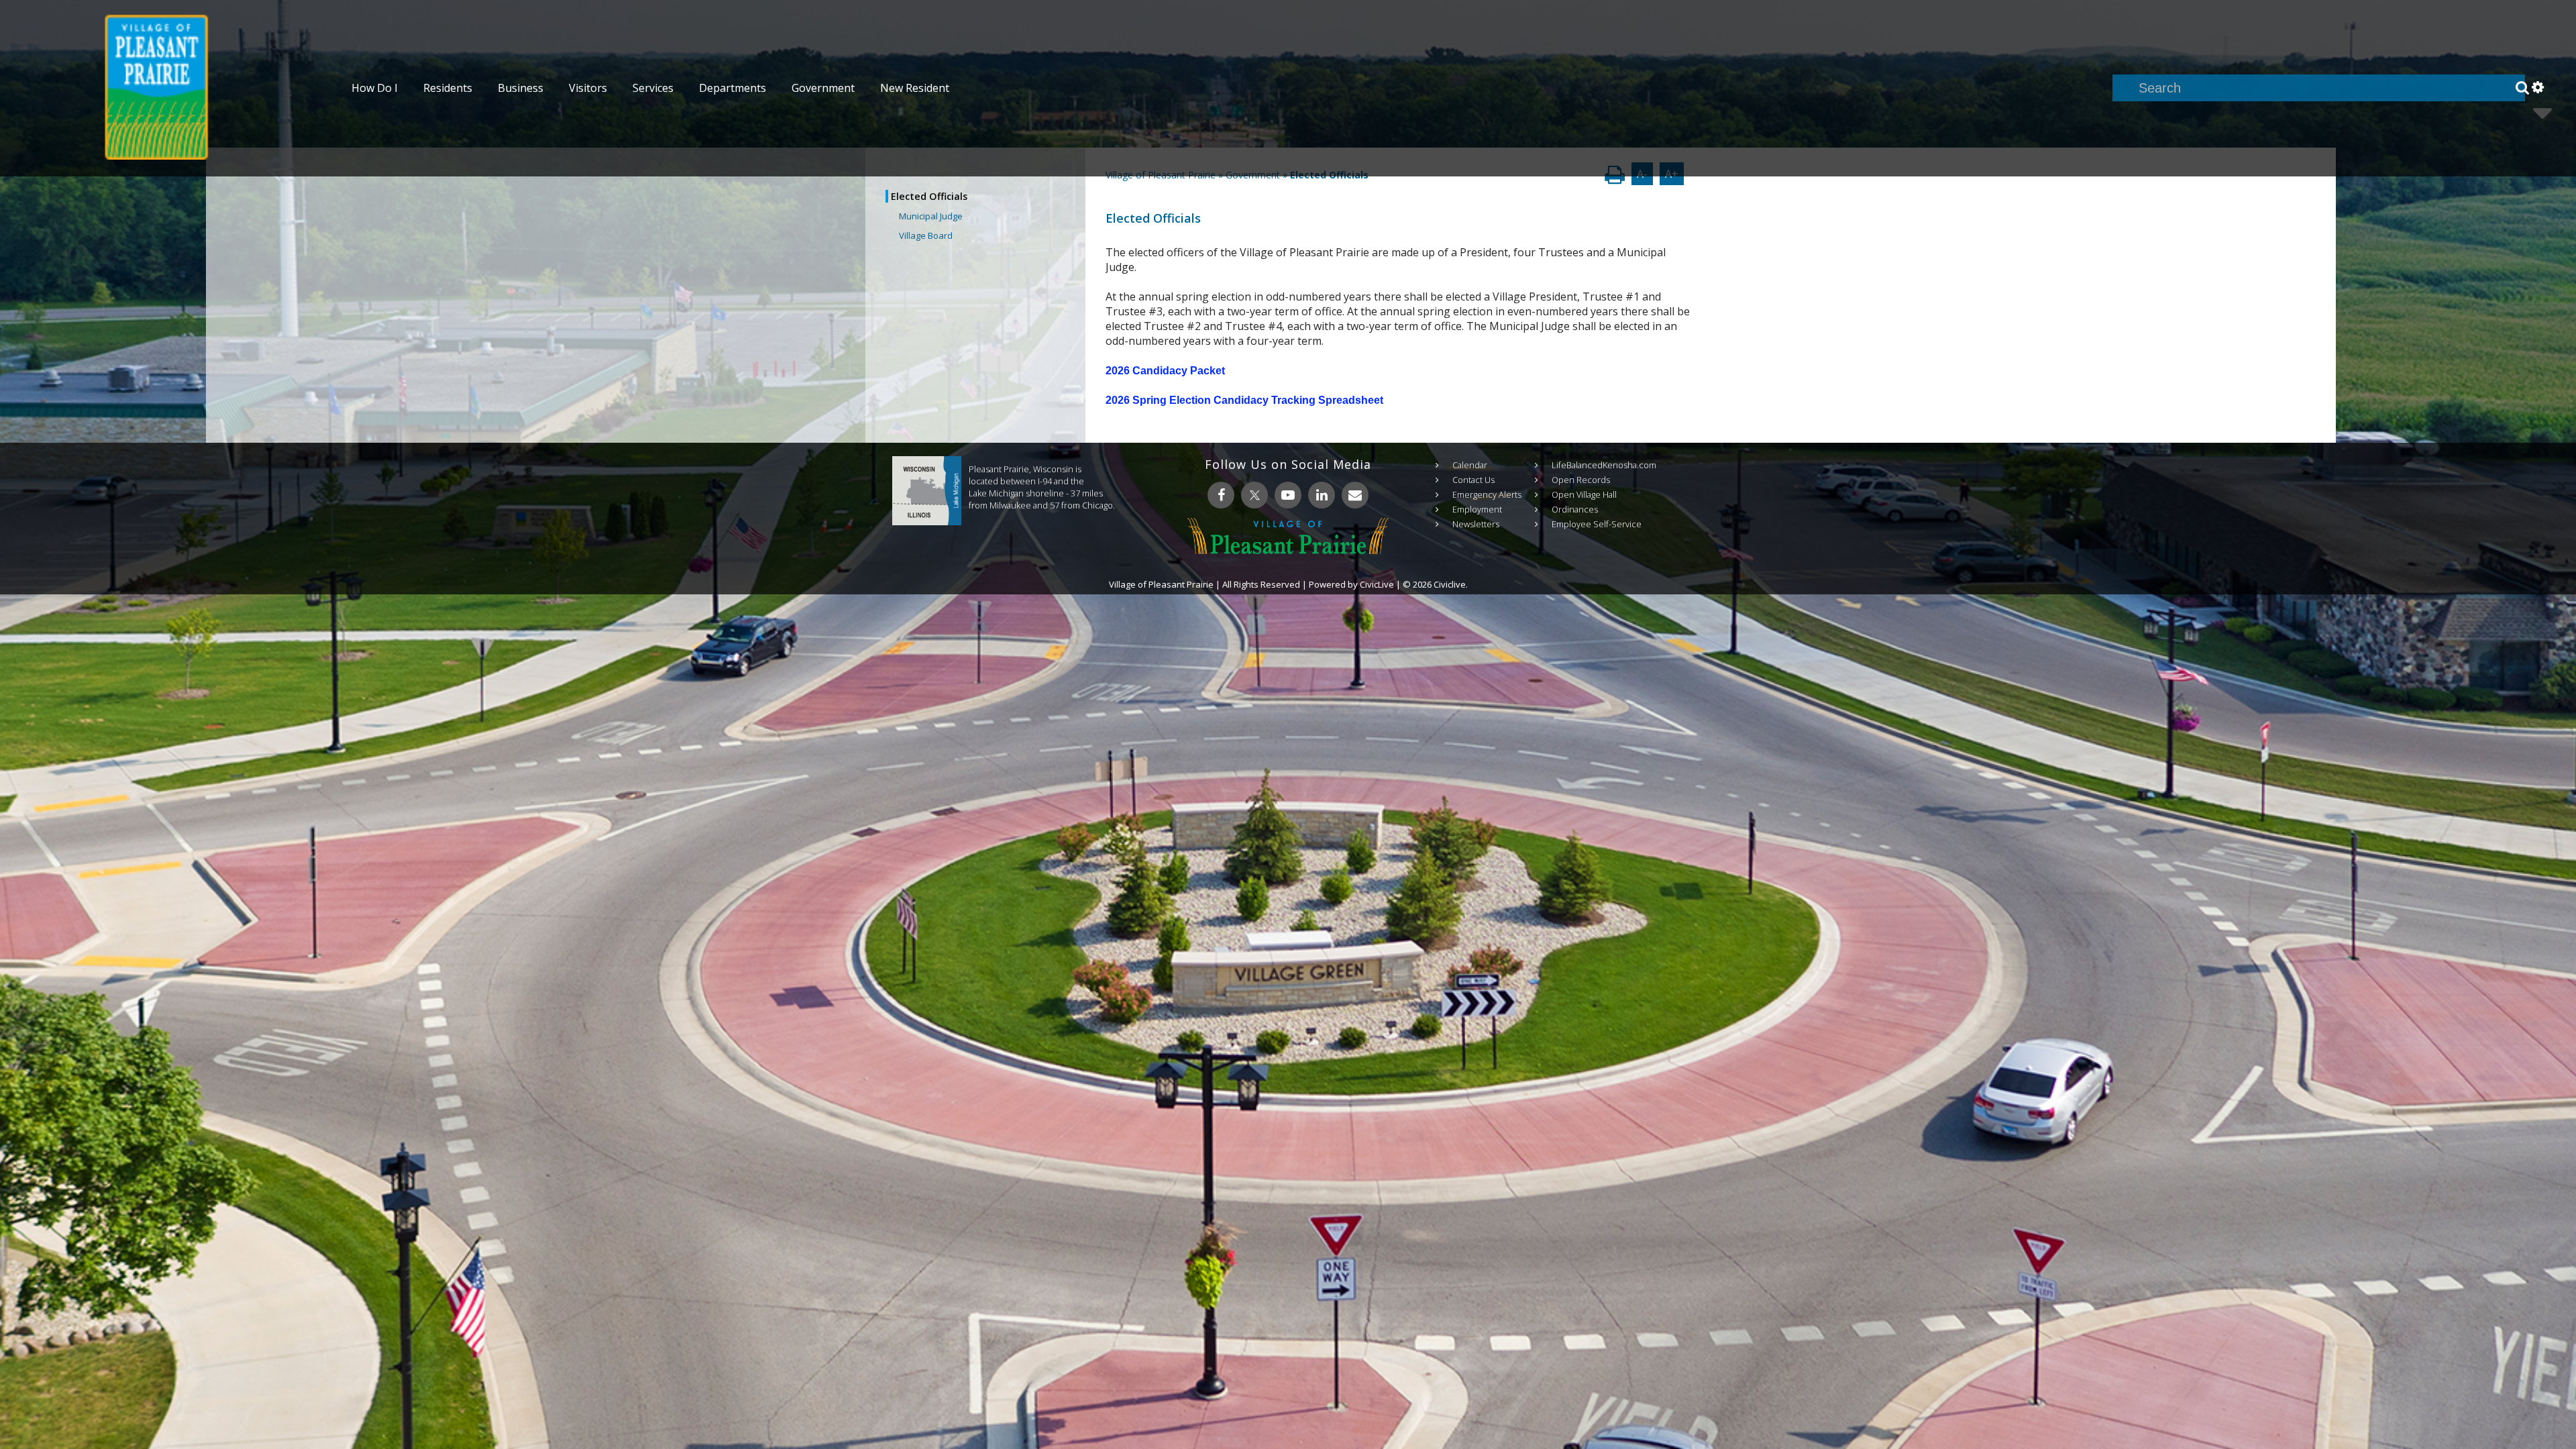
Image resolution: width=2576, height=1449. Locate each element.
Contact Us (1473, 480)
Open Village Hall (1584, 494)
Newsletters (1476, 524)
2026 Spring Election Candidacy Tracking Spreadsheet (1244, 400)
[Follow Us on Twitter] (1254, 495)
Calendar (1470, 465)
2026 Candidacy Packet (1165, 371)
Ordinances (1575, 509)
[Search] (2522, 88)
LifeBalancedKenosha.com (1604, 465)
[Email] (1355, 495)
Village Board (926, 235)
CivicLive (1377, 584)
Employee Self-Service (1597, 524)
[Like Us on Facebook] (1221, 495)
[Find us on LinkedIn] (1322, 495)
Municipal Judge (931, 216)
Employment (1477, 509)
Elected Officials (929, 196)
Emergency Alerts (1487, 494)
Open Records (1581, 480)
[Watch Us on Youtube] (1288, 495)
